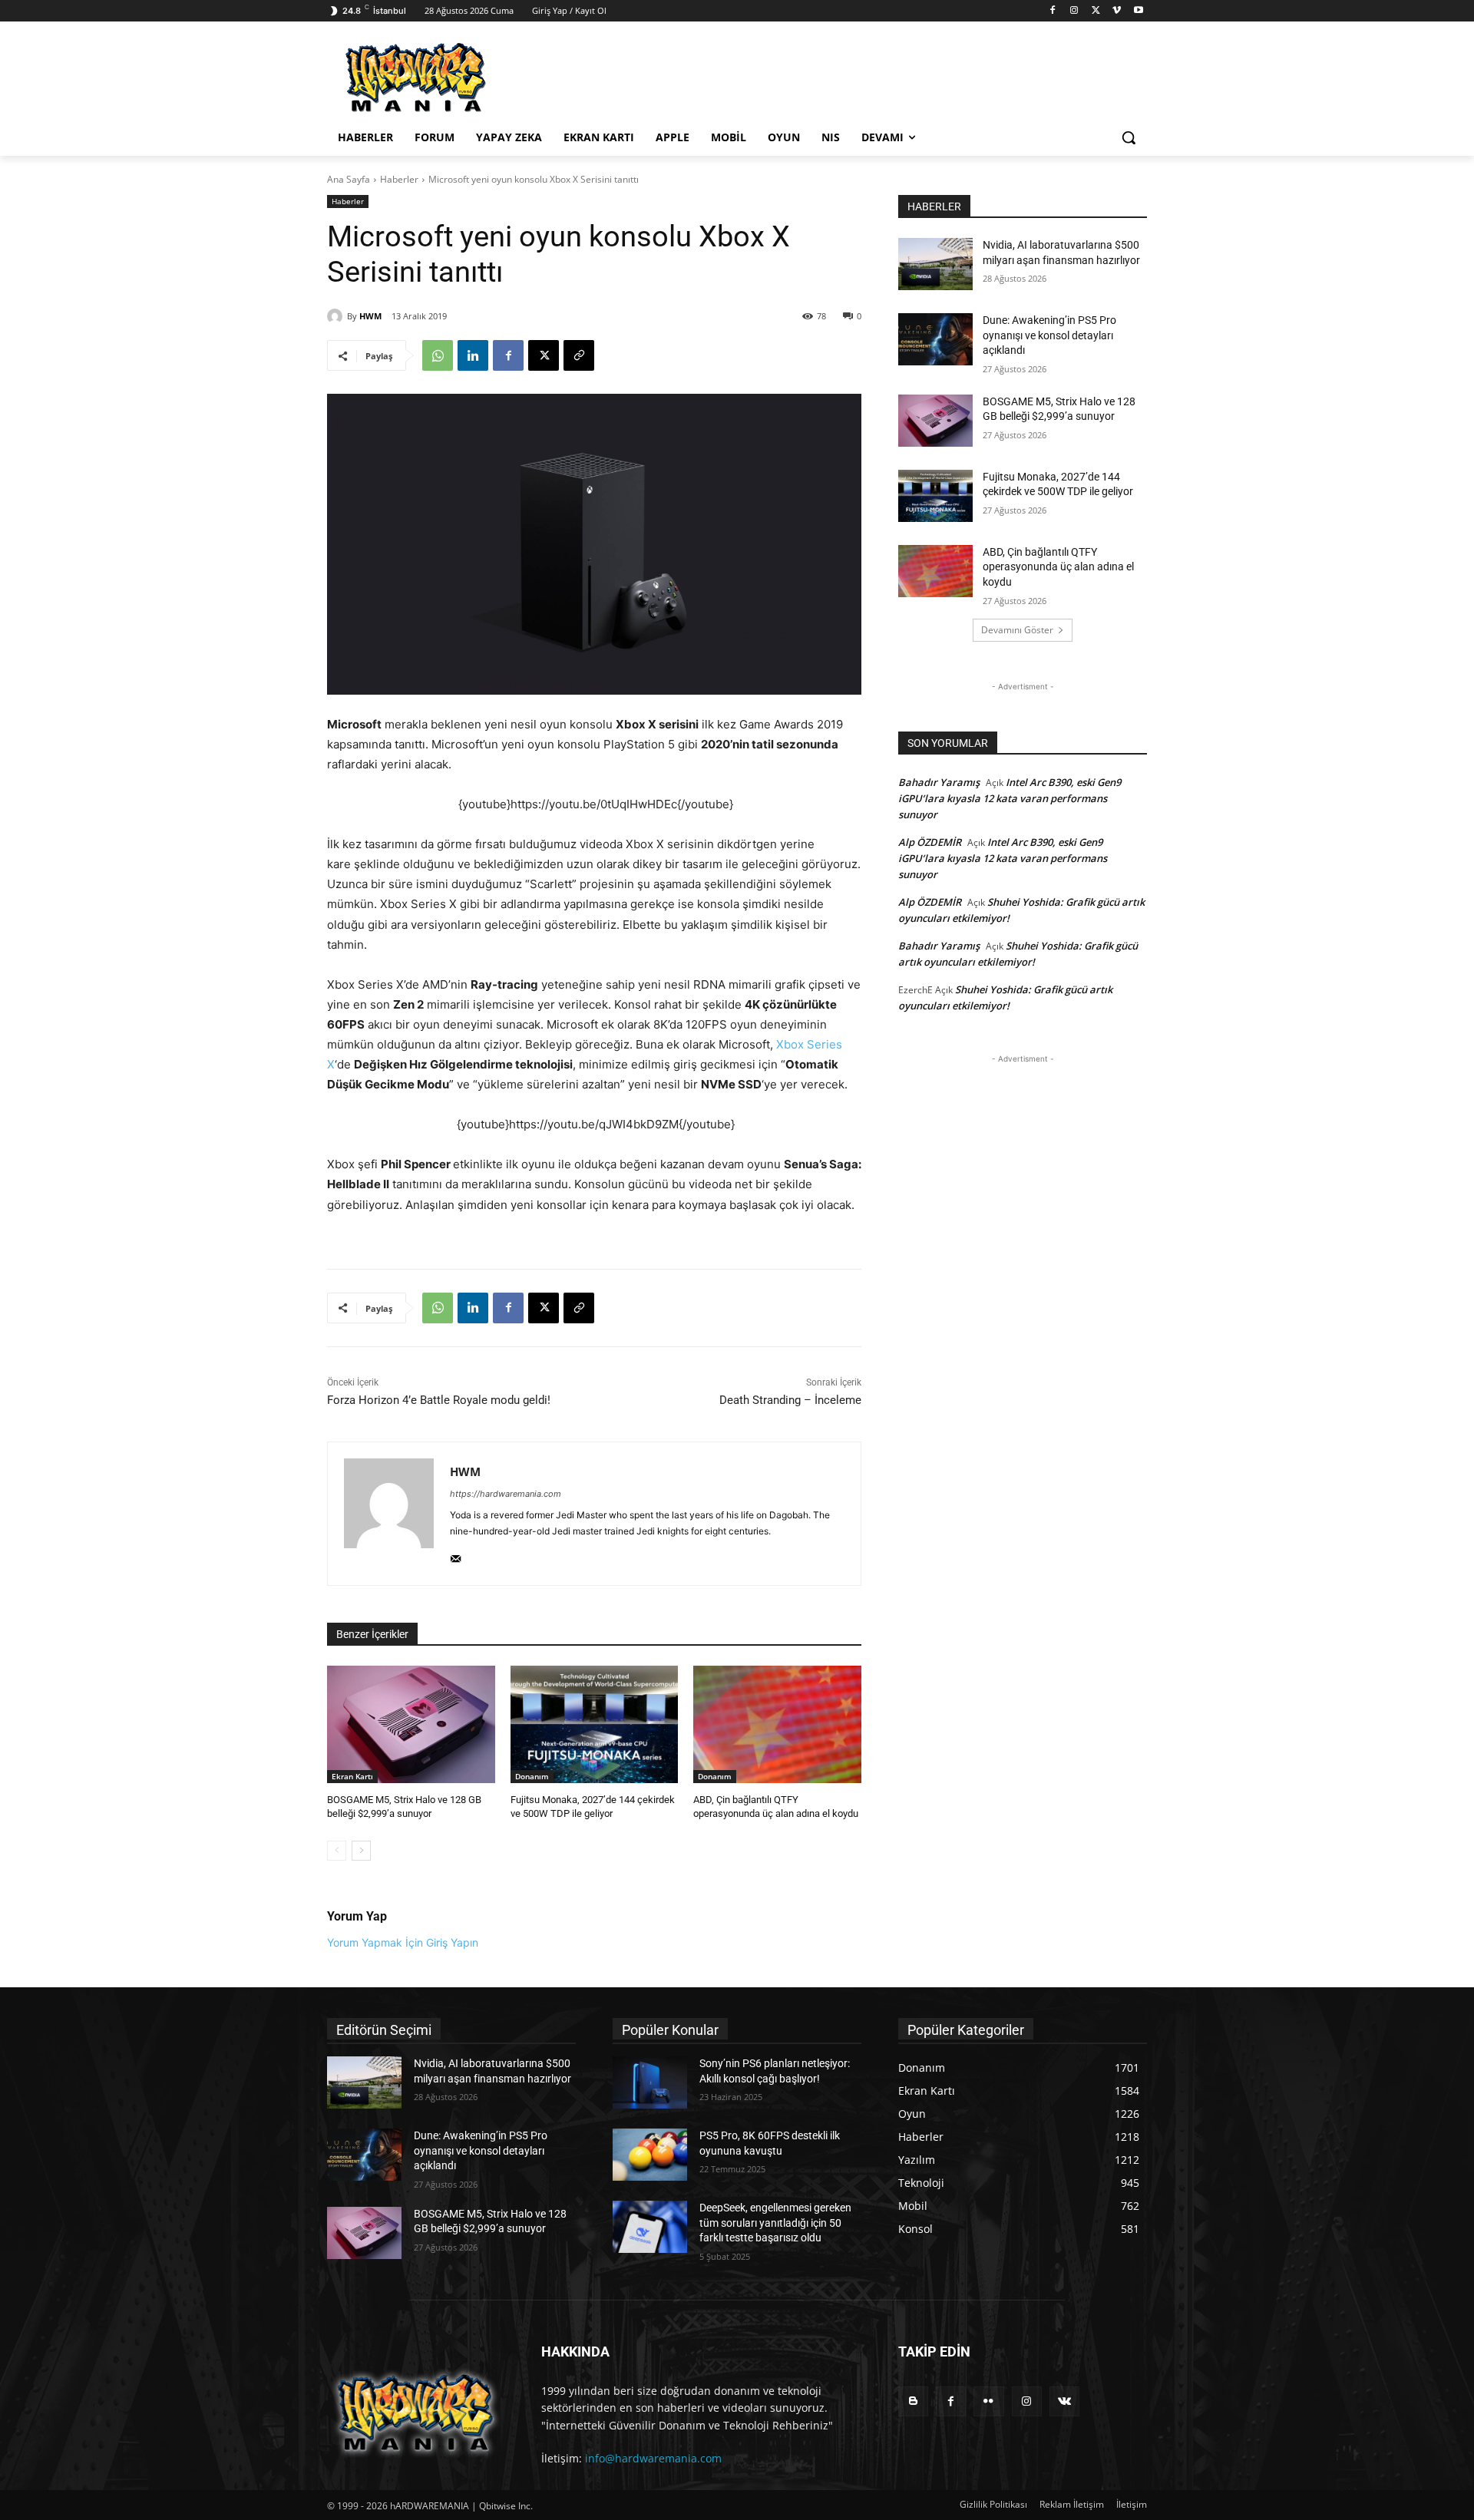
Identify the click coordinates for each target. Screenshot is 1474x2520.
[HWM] (337, 316)
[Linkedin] (473, 355)
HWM (370, 316)
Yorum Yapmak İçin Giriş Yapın (403, 1942)
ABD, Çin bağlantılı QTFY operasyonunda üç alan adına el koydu (1058, 567)
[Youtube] (1138, 11)
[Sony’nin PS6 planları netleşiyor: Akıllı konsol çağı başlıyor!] (650, 2082)
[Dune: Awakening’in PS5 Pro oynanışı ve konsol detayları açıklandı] (935, 339)
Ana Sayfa (349, 179)
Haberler (399, 179)
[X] (1096, 11)
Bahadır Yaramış (939, 782)
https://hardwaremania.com (506, 1494)
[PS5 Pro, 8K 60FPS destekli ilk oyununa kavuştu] (650, 2155)
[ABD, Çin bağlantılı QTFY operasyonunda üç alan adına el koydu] (777, 1724)
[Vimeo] (1117, 11)
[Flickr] (988, 2401)
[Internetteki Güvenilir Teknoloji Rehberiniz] (450, 78)
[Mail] (456, 1556)
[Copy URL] (579, 355)
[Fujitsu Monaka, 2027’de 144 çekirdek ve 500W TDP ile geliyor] (595, 1724)
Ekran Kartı (352, 1776)
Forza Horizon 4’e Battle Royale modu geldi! (439, 1400)
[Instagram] (1074, 11)
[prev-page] (337, 1851)
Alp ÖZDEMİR (930, 842)
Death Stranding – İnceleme (790, 1400)
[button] (1129, 137)
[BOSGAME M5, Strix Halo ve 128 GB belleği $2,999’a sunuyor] (411, 1724)
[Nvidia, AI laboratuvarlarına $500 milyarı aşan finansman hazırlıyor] (935, 264)
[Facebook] (1053, 11)
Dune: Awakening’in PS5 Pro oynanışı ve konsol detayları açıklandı (1049, 335)
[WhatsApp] (438, 355)
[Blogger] (913, 2401)
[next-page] (361, 1851)
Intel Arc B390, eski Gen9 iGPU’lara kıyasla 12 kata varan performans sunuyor (1010, 798)
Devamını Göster (1017, 630)
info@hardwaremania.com (653, 2458)
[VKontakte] (1064, 2401)
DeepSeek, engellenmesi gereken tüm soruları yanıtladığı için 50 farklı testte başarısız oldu (775, 2223)
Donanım (532, 1776)
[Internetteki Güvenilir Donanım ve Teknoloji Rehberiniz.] (416, 2413)
